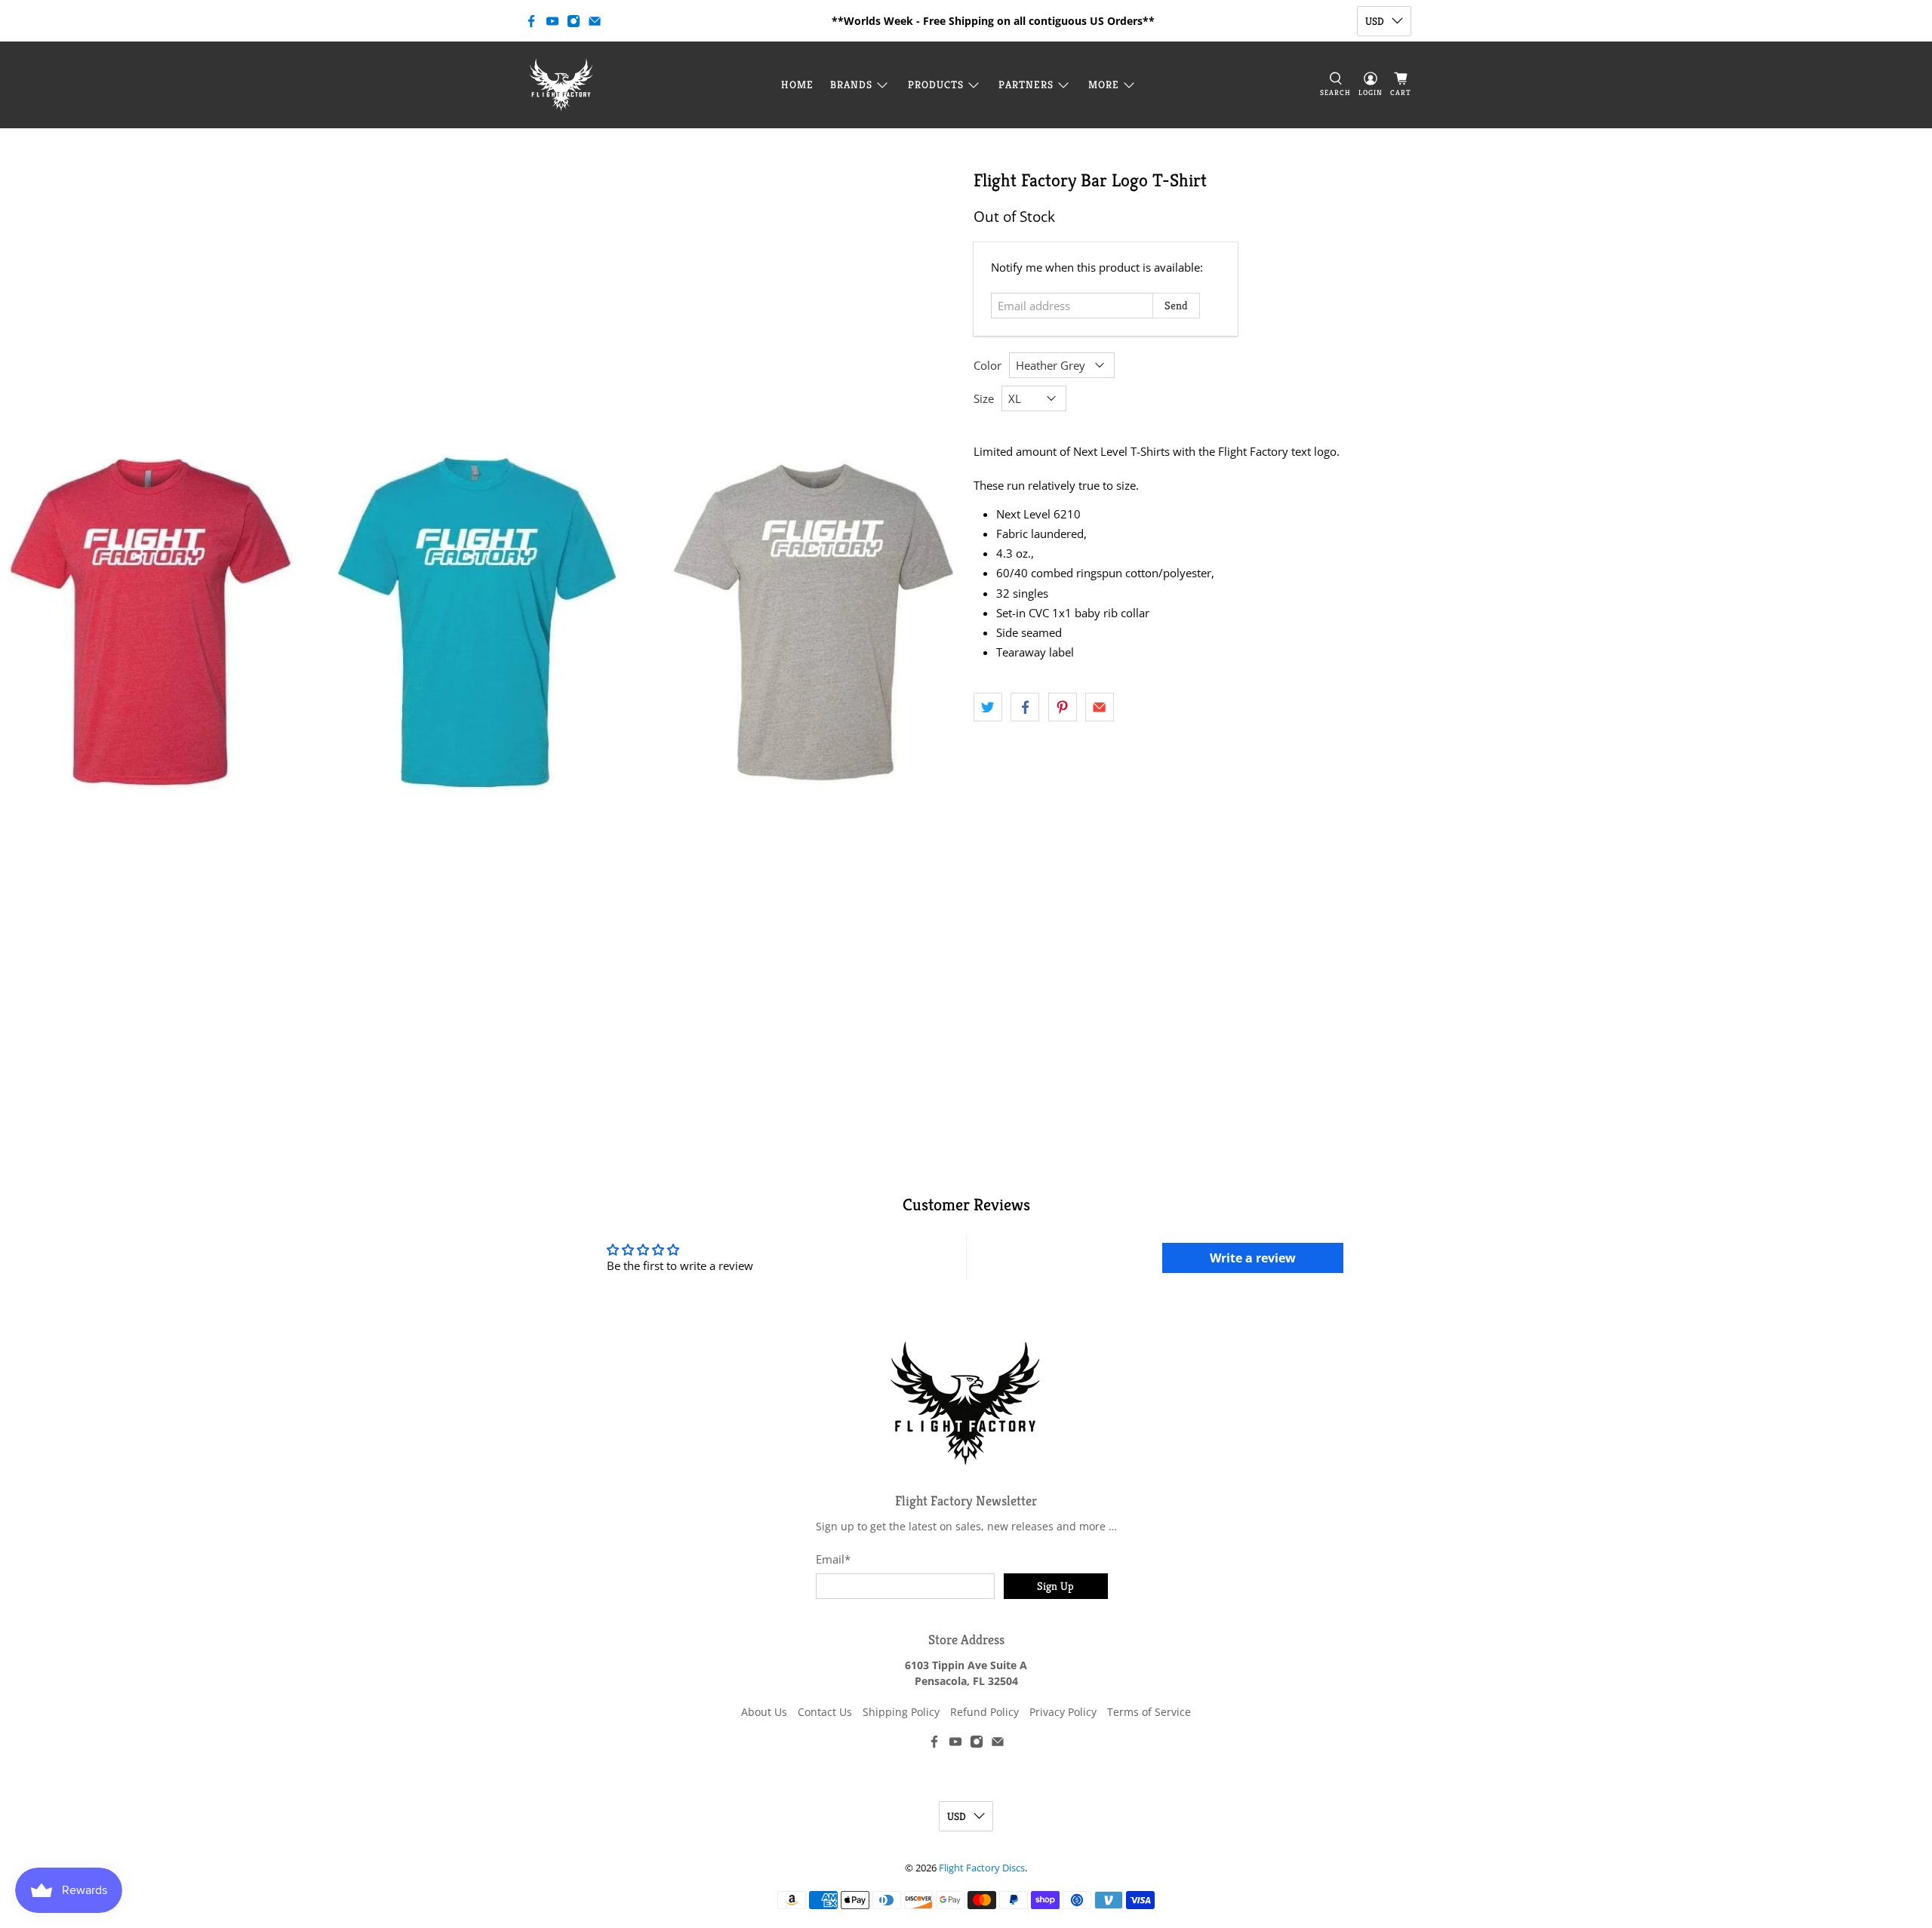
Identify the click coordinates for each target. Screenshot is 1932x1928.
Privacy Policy (1063, 1712)
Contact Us (825, 1712)
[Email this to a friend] (1100, 707)
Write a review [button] (1253, 1258)
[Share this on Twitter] (988, 707)
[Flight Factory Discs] (561, 85)
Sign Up (1055, 1586)
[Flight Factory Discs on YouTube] (552, 21)
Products (936, 85)
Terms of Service (1149, 1712)
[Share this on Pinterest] (1063, 707)
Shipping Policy (901, 1712)
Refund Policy (984, 1712)
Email (833, 1559)
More (1104, 85)
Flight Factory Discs (982, 1868)
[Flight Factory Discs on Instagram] (574, 21)
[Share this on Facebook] (1025, 707)
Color (988, 365)
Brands (851, 85)
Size (984, 398)
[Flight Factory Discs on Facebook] (531, 21)
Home (797, 85)
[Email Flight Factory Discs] (595, 21)
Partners (1026, 85)
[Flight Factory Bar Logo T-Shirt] (483, 619)
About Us (764, 1712)
